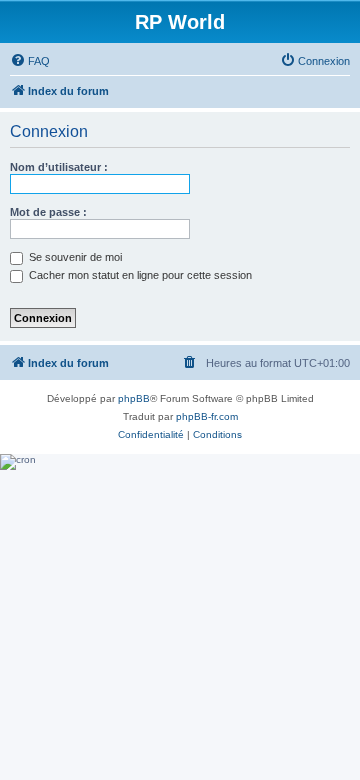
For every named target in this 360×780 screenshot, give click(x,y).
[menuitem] (30, 61)
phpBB (134, 398)
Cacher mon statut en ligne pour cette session (139, 275)
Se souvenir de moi (74, 257)
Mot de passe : (48, 212)
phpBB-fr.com (207, 416)
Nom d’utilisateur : (59, 167)
